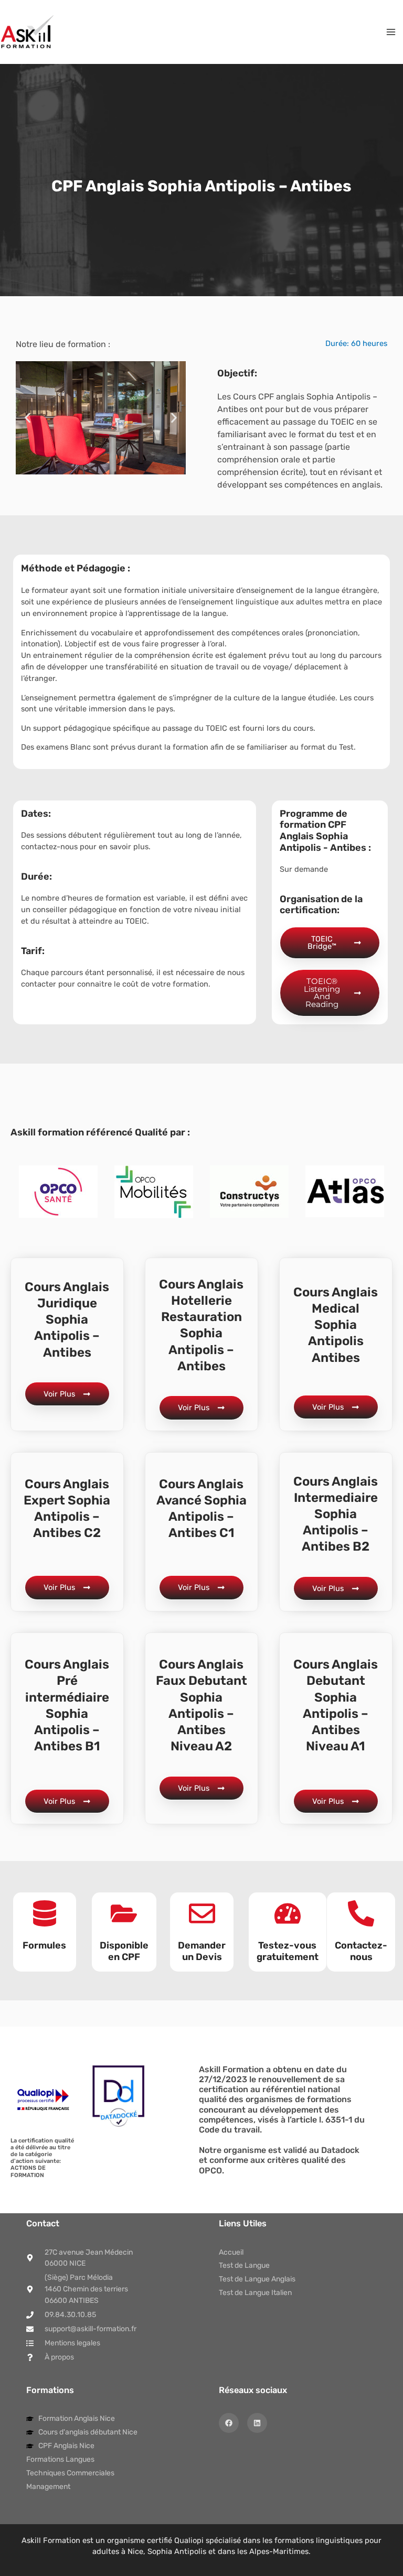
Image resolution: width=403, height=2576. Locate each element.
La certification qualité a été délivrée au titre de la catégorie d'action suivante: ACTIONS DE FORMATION (42, 2158)
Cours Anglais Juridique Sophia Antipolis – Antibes (67, 1320)
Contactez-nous (361, 1951)
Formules (44, 1945)
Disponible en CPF (124, 1951)
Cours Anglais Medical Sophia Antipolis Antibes (336, 1325)
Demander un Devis (202, 1951)
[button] (28, 418)
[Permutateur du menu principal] (391, 32)
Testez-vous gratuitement (288, 1951)
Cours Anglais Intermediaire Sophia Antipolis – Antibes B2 (336, 1514)
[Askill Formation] (27, 32)
